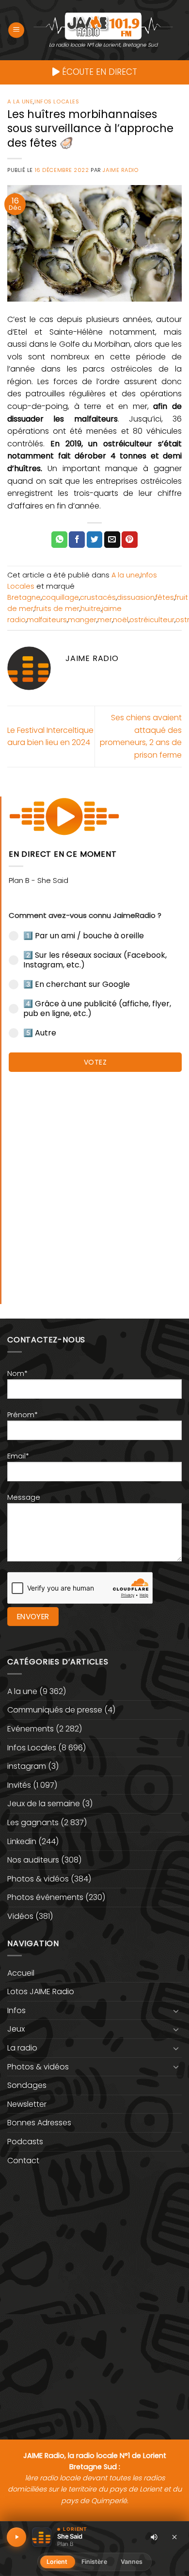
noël (121, 620)
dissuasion (136, 597)
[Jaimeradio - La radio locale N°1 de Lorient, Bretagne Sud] (103, 25)
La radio (22, 2048)
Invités (19, 1785)
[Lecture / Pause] (16, 2537)
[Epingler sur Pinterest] (130, 540)
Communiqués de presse (55, 1710)
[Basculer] (176, 2011)
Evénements (31, 1729)
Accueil (21, 1973)
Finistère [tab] (94, 2562)
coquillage (60, 597)
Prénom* (23, 1415)
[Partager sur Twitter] (95, 540)
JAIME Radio (120, 170)
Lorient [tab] (57, 2562)
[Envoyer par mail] (112, 540)
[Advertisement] (94, 1183)
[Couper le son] (154, 2537)
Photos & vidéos (38, 1879)
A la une (20, 102)
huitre (91, 609)
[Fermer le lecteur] (174, 2537)
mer (105, 620)
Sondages (27, 2085)
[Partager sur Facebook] (77, 540)
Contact (23, 2161)
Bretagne (24, 597)
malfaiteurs (47, 620)
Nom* (17, 1373)
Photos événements (45, 1897)
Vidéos (20, 1916)
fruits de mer (57, 609)
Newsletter (27, 2104)
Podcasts (25, 2142)
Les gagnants (33, 1822)
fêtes (165, 597)
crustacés (98, 597)
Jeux (16, 2029)
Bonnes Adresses (39, 2123)
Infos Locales (57, 102)
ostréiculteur (152, 620)
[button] (16, 30)
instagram (27, 1766)
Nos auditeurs (33, 1860)
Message (24, 1497)
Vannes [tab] (132, 2562)
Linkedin (22, 1841)
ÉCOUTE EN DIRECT (98, 72)
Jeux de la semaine (44, 1804)
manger (82, 620)
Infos (16, 2010)
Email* (18, 1456)
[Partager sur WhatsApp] (59, 540)
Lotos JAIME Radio (41, 1991)
